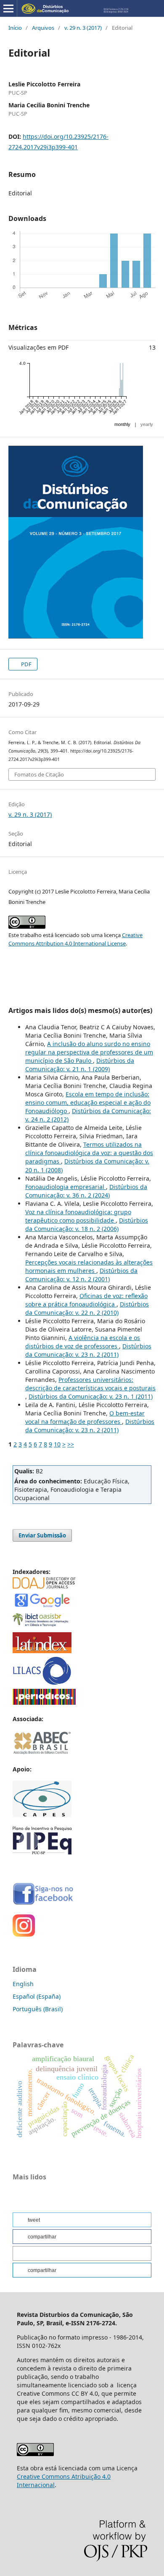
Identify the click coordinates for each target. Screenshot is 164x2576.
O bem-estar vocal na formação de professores (85, 1417)
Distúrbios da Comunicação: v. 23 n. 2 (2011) (88, 1350)
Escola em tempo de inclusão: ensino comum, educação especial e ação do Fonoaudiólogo (88, 1102)
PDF (26, 664)
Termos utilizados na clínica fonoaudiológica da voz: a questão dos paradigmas (89, 1153)
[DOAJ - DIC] (44, 1586)
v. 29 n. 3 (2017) (83, 28)
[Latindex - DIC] (42, 1651)
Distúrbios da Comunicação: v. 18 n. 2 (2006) (87, 1224)
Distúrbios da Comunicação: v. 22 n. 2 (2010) (87, 1308)
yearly (147, 424)
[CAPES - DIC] (44, 1702)
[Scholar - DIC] (42, 1606)
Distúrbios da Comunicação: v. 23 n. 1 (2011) (91, 1396)
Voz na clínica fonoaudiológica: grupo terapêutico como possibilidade (78, 1216)
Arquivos (43, 28)
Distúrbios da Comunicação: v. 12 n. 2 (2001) (81, 1275)
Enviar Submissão (42, 1535)
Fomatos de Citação (39, 774)
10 (57, 1444)
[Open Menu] (8, 8)
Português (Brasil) (38, 2009)
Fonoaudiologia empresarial (66, 1187)
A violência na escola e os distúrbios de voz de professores (83, 1342)
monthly (122, 424)
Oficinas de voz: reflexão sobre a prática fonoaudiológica (86, 1300)
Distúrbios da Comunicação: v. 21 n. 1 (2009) (80, 1065)
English (23, 1984)
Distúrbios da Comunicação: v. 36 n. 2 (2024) (86, 1191)
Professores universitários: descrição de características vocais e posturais (90, 1384)
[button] (82, 2220)
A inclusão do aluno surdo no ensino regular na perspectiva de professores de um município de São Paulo (89, 1052)
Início (15, 28)
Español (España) (37, 1996)
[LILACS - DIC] (42, 1683)
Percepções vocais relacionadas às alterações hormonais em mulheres (89, 1266)
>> (71, 1444)
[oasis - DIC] (42, 1627)
